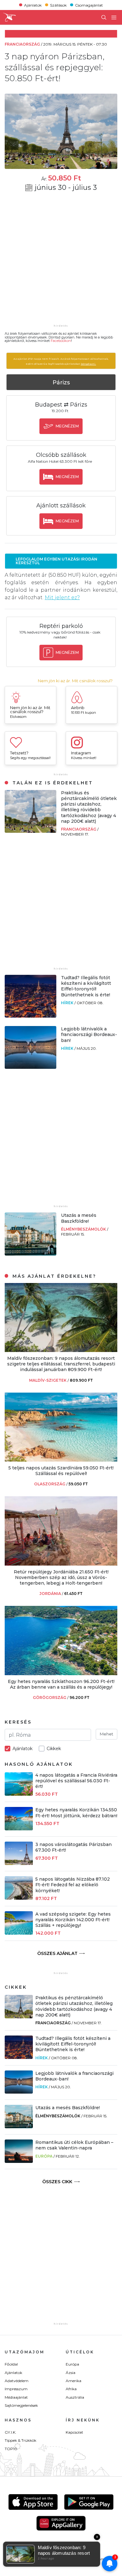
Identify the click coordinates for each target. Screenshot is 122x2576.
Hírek (68, 1003)
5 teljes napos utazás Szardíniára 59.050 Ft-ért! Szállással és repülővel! (61, 1471)
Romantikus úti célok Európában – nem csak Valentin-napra (74, 2145)
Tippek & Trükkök (20, 2440)
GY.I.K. (10, 2432)
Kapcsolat (74, 2432)
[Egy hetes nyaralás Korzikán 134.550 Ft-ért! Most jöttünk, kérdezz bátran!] (19, 1829)
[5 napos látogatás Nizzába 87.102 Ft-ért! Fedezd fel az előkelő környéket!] (19, 1898)
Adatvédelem (17, 2381)
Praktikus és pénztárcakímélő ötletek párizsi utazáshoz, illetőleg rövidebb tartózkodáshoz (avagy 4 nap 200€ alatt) (89, 807)
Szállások (58, 5)
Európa (44, 2156)
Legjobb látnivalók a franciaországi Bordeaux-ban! (89, 1034)
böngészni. (88, 364)
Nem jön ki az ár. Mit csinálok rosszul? (75, 681)
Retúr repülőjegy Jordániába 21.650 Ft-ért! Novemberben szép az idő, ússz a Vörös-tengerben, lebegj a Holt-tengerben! (61, 1577)
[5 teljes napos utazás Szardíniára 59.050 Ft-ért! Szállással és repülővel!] (61, 1460)
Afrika (71, 2389)
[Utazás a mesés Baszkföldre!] (30, 1254)
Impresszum (16, 2389)
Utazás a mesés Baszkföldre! (79, 1218)
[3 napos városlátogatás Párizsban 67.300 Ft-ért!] (19, 1863)
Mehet (107, 1734)
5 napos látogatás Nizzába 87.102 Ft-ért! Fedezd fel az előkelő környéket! (73, 1885)
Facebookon (61, 341)
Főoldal (11, 2364)
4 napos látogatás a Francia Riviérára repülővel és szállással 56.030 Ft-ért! (76, 1781)
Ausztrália (75, 2397)
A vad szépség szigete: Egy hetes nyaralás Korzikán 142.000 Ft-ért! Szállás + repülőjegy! (73, 1920)
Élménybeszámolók (84, 1229)
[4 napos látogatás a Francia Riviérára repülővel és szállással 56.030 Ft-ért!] (19, 1794)
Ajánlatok (33, 5)
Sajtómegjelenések (21, 2405)
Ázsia (71, 2373)
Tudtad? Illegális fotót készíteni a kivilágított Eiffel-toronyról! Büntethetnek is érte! (86, 986)
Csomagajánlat (89, 5)
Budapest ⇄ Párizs (61, 405)
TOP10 (11, 2449)
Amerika (74, 2381)
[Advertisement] (61, 262)
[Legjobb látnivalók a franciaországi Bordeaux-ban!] (30, 1067)
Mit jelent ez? (62, 597)
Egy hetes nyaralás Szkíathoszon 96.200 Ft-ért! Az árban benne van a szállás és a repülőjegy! (61, 1684)
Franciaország (79, 829)
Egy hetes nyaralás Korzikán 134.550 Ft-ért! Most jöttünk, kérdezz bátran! (76, 1813)
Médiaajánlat (16, 2397)
